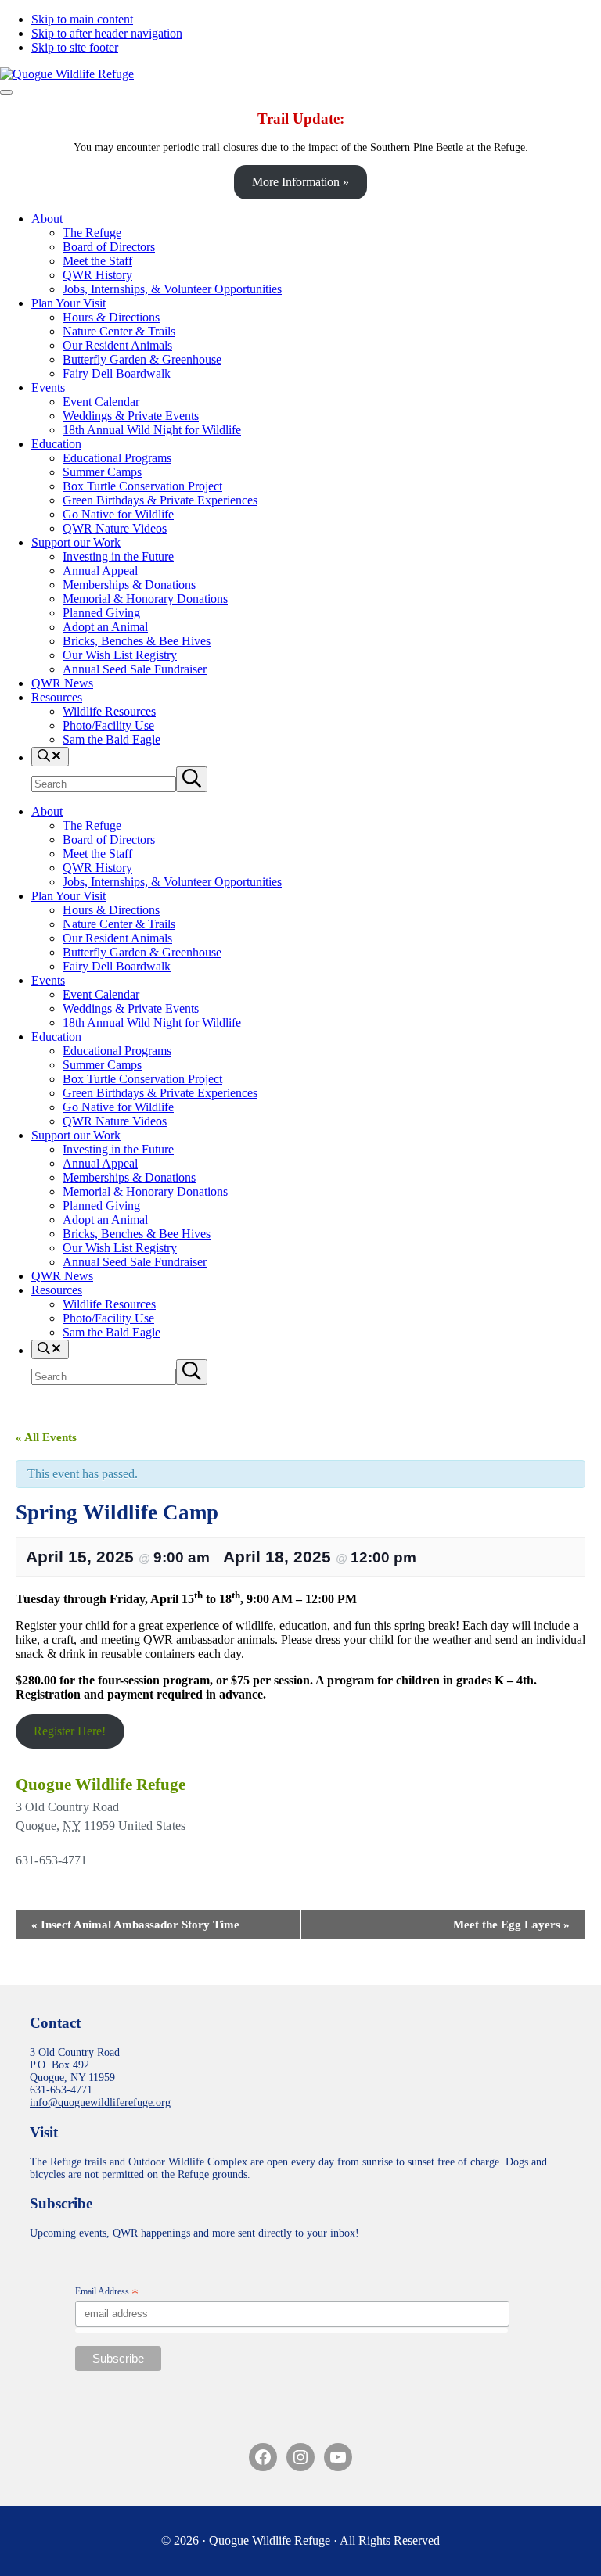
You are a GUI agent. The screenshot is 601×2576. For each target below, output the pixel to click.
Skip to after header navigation (107, 33)
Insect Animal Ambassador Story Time (135, 1925)
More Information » (300, 182)
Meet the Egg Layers (511, 1925)
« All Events (46, 1437)
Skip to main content (82, 19)
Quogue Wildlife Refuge (101, 1785)
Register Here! (70, 1731)
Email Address (107, 2292)
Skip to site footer (75, 47)
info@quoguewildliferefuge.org (100, 2102)
